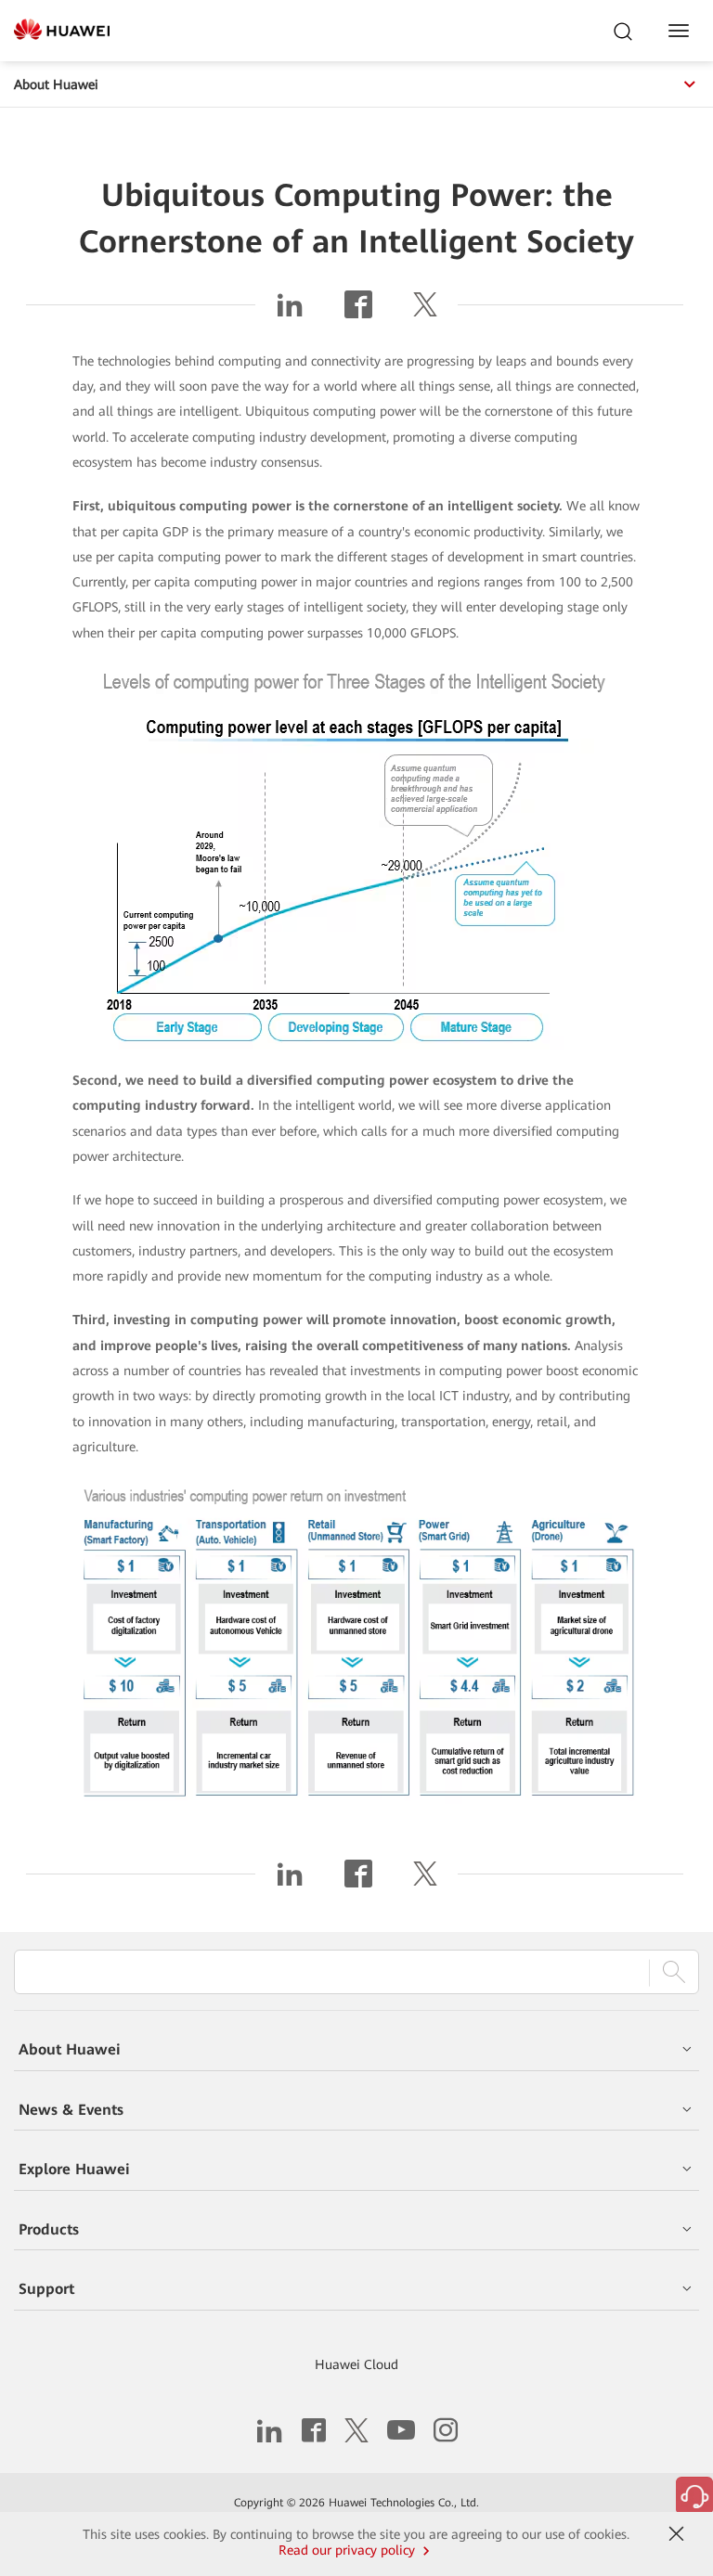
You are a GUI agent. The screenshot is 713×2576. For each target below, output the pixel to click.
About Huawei (56, 84)
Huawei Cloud (356, 2364)
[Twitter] (425, 312)
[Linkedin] (290, 312)
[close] (677, 2534)
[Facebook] (358, 312)
